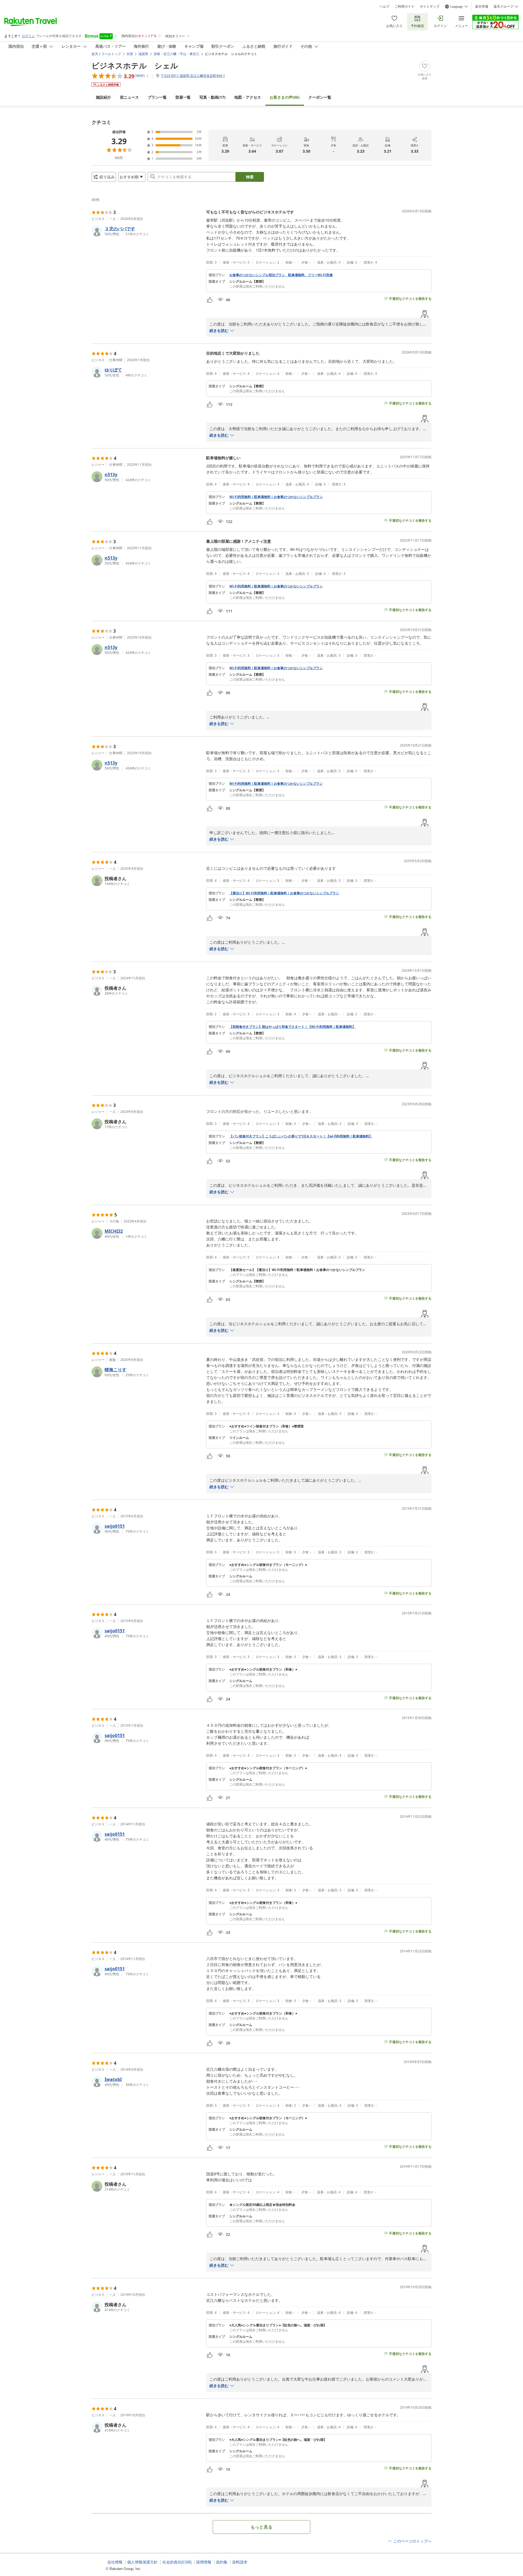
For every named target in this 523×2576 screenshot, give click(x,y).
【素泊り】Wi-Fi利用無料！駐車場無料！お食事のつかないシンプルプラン (284, 893)
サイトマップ (430, 7)
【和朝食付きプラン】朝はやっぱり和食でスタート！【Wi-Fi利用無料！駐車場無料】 (292, 1027)
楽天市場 (482, 7)
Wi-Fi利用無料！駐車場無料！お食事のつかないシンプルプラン (276, 497)
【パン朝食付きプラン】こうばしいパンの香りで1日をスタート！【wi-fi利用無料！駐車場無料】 (301, 1136)
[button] (147, 231)
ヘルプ (384, 7)
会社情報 (115, 2562)
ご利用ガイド (405, 7)
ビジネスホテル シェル (135, 65)
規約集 (222, 2562)
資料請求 (240, 2562)
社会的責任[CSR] (177, 2562)
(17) (212, 97)
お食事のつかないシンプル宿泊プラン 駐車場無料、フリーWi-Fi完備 (281, 275)
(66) (285, 97)
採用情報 (204, 2562)
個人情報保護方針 (142, 2562)
